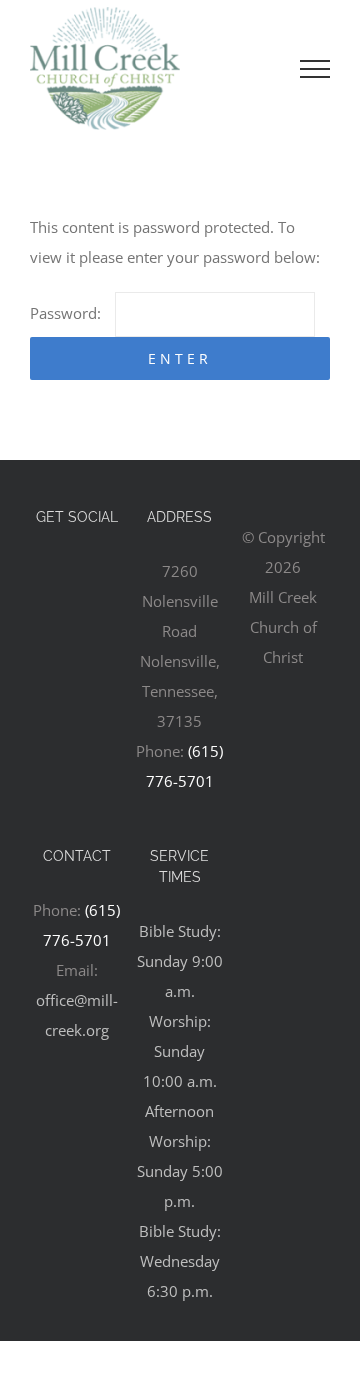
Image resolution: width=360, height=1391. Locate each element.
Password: (67, 313)
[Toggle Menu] (315, 69)
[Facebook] (77, 572)
